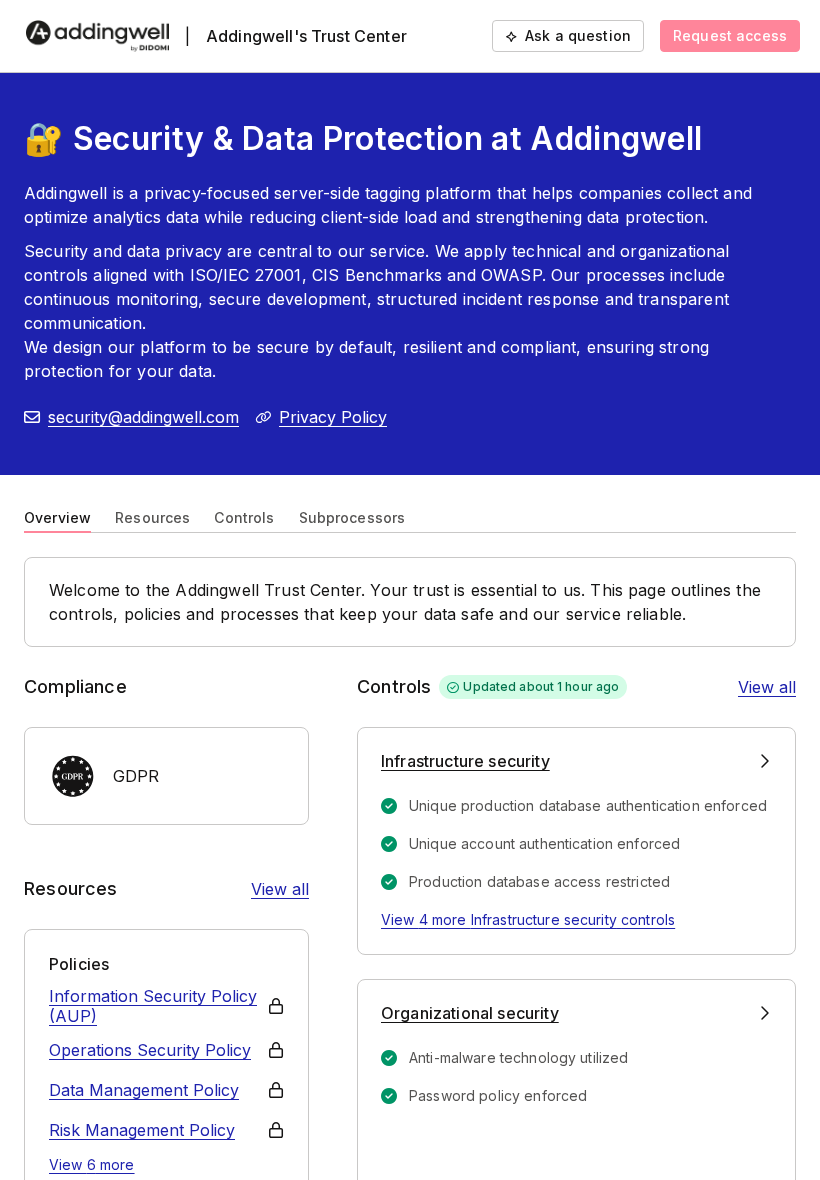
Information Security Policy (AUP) (153, 1006)
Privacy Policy (333, 417)
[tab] (57, 516)
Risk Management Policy (142, 1130)
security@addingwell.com (143, 417)
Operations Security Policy (150, 1050)
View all (280, 889)
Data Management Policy (144, 1090)
